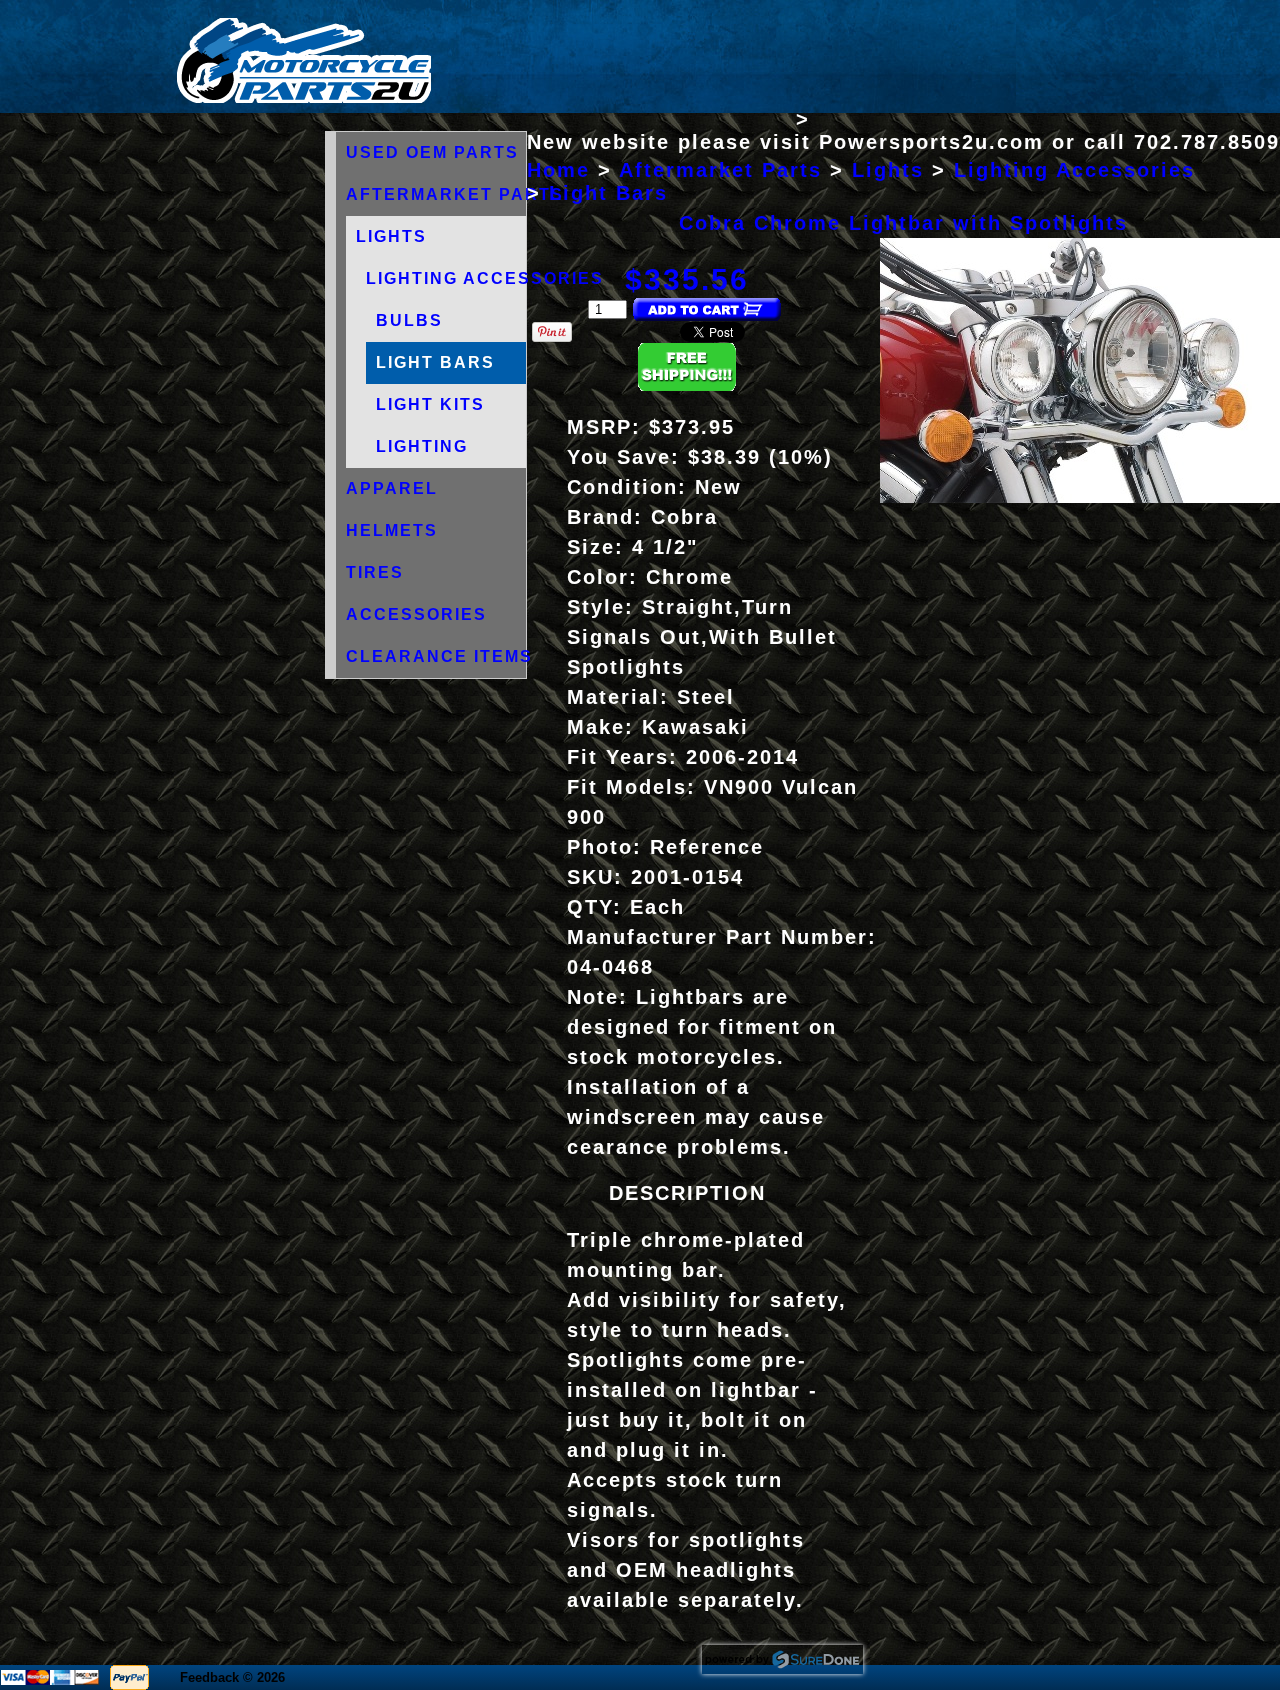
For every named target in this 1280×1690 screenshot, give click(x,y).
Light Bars (435, 362)
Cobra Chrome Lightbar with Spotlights (903, 223)
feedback (209, 1677)
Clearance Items (439, 656)
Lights (391, 236)
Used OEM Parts (432, 152)
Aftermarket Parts (455, 194)
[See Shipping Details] (687, 385)
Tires (375, 572)
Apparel (392, 488)
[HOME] (304, 98)
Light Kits (430, 404)
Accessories (416, 614)
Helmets (392, 530)
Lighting (422, 446)
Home (558, 170)
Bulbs (409, 320)
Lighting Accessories (485, 278)
